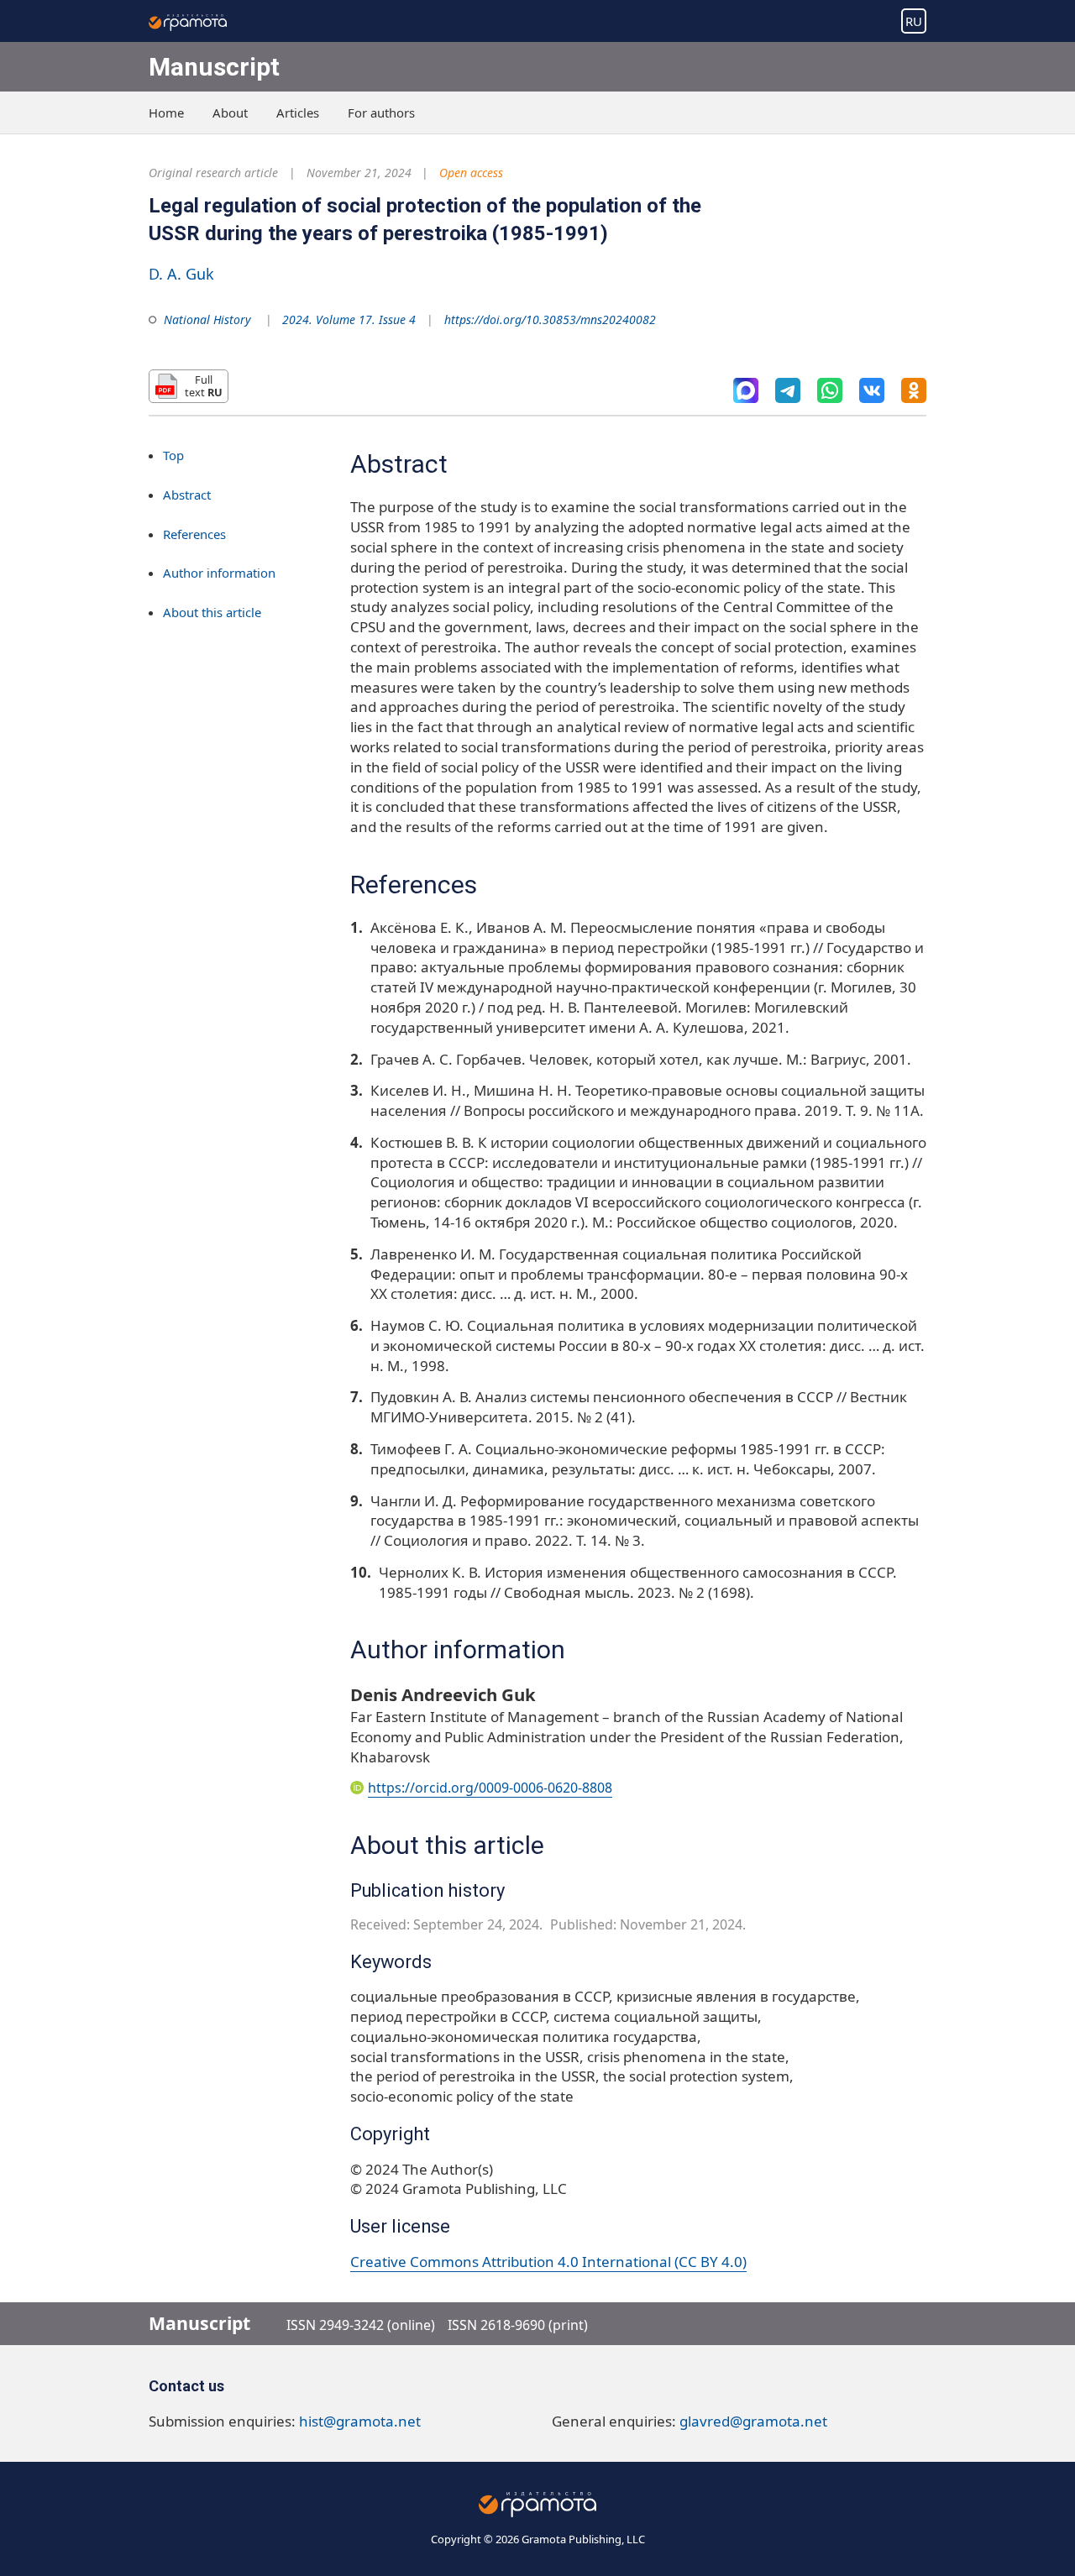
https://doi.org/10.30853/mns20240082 (550, 319)
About (230, 113)
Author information (219, 573)
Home (166, 113)
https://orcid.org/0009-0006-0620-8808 (490, 1788)
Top (173, 455)
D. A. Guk (181, 274)
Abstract (187, 495)
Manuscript (214, 67)
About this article (212, 613)
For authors (381, 113)
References (194, 534)
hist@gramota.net (360, 2421)
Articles (298, 113)
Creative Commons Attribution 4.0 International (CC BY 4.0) (548, 2262)
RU (914, 21)
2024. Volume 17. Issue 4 (349, 319)
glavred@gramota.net (753, 2421)
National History (207, 319)
